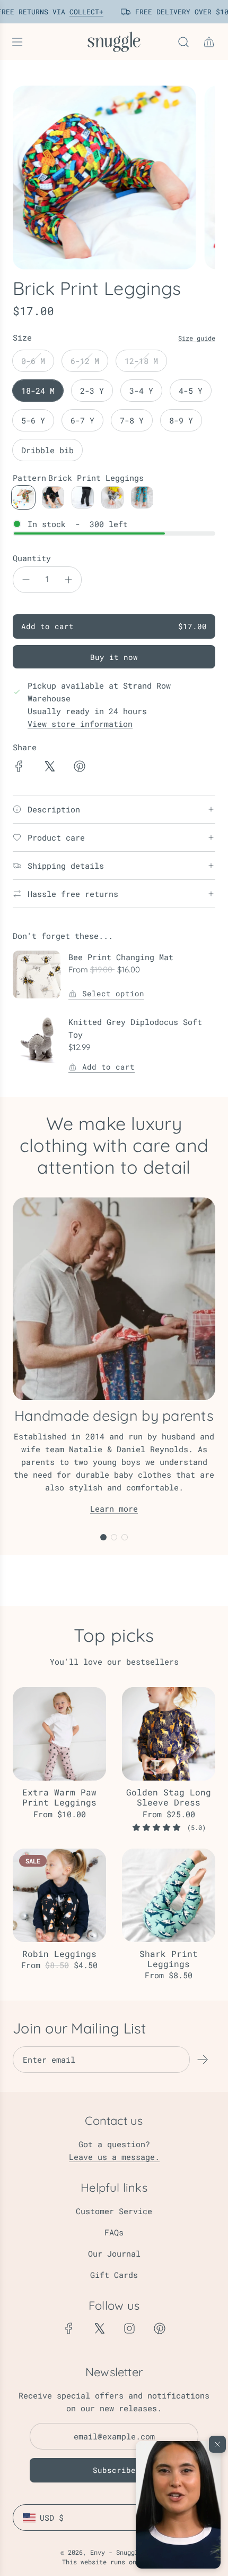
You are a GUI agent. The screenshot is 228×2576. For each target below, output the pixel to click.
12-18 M (141, 361)
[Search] (183, 42)
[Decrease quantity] (26, 580)
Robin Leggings (59, 1954)
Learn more (114, 1509)
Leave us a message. (114, 2157)
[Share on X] (49, 768)
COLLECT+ (83, 12)
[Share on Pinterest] (80, 768)
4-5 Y (191, 391)
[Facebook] (69, 2328)
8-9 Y (181, 420)
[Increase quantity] (68, 580)
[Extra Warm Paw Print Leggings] (59, 1734)
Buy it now (114, 657)
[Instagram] (129, 2328)
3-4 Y (141, 391)
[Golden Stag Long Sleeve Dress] (169, 1734)
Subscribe (114, 2470)
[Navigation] (17, 42)
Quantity (32, 558)
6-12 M (85, 361)
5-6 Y (33, 420)
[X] (99, 2328)
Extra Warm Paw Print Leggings (59, 1797)
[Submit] (203, 2060)
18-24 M (38, 391)
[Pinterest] (160, 2328)
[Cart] (209, 42)
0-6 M (33, 361)
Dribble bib (47, 450)
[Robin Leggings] (59, 1895)
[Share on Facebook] (19, 768)
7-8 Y (132, 420)
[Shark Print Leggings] (169, 1895)
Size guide (197, 338)
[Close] (217, 2444)
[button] (178, 2505)
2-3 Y (92, 391)
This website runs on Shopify (114, 2562)
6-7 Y (82, 420)
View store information (80, 724)
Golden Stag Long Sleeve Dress (169, 1797)
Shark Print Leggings (169, 1959)
